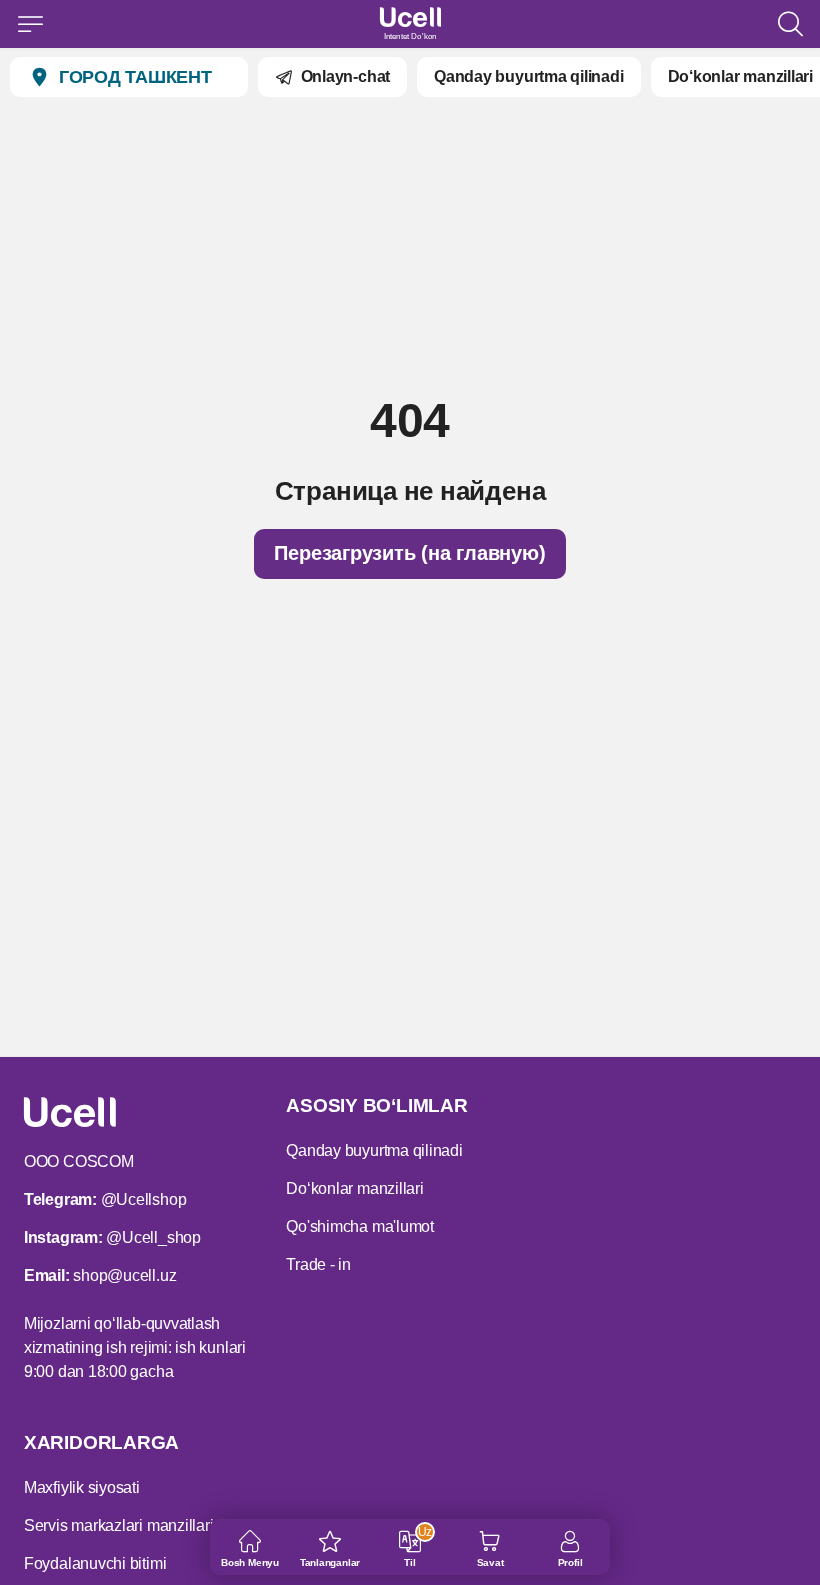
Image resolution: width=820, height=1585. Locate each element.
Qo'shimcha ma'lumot (360, 1226)
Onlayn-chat (345, 76)
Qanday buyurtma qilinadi (528, 76)
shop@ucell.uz (124, 1275)
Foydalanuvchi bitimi (95, 1563)
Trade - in (318, 1264)
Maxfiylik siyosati (82, 1487)
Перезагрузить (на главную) (409, 553)
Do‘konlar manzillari (740, 76)
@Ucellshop (144, 1199)
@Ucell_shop (153, 1237)
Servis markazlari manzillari (119, 1525)
